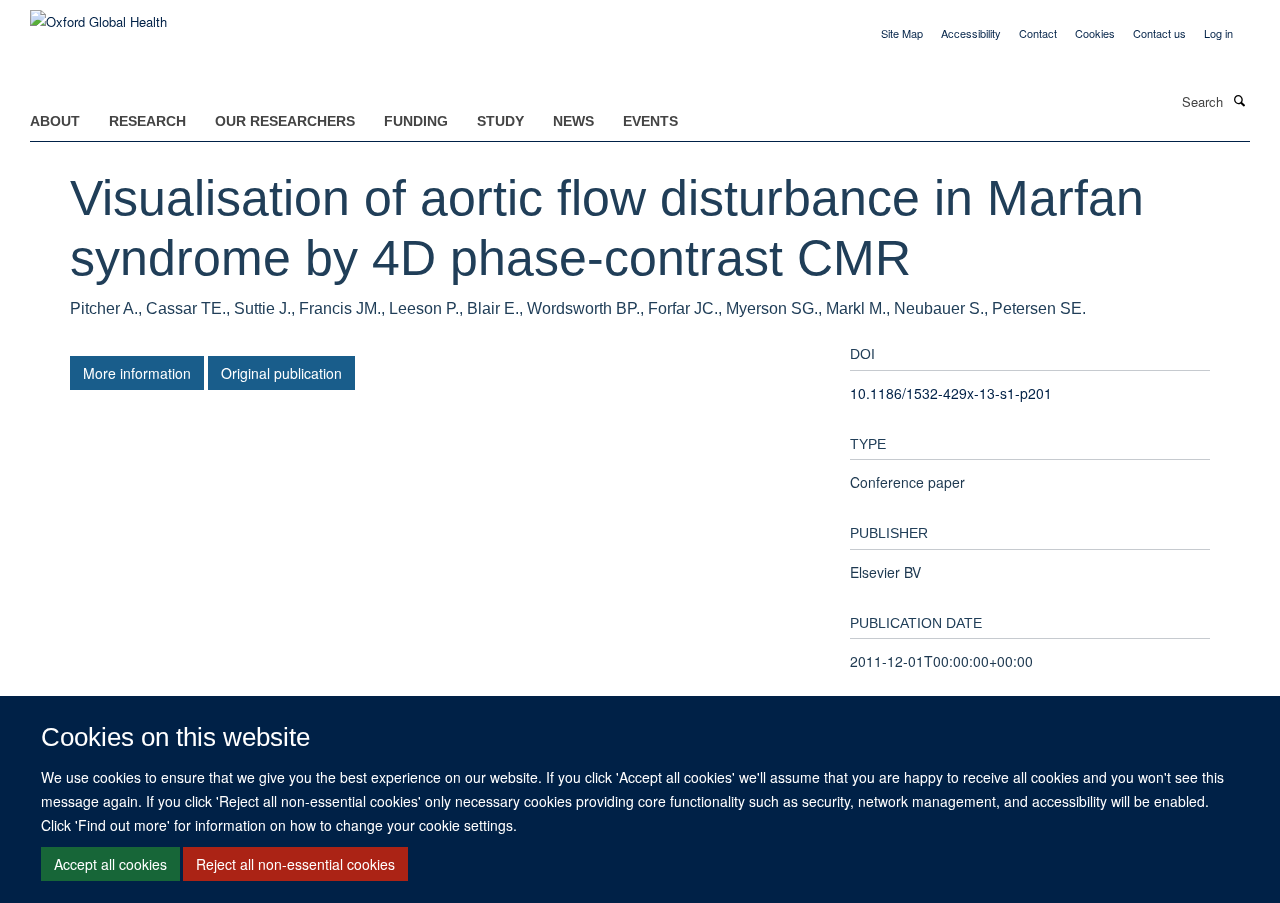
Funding (416, 121)
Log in (1218, 33)
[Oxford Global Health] (98, 14)
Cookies (1095, 33)
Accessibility (971, 33)
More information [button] (137, 373)
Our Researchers (285, 121)
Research (147, 121)
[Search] (1239, 100)
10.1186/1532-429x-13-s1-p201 (951, 393)
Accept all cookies (110, 864)
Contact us (1159, 33)
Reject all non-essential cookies (295, 864)
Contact (1038, 33)
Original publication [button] (281, 373)
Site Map (902, 33)
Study (500, 121)
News (573, 121)
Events (650, 121)
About (55, 121)
